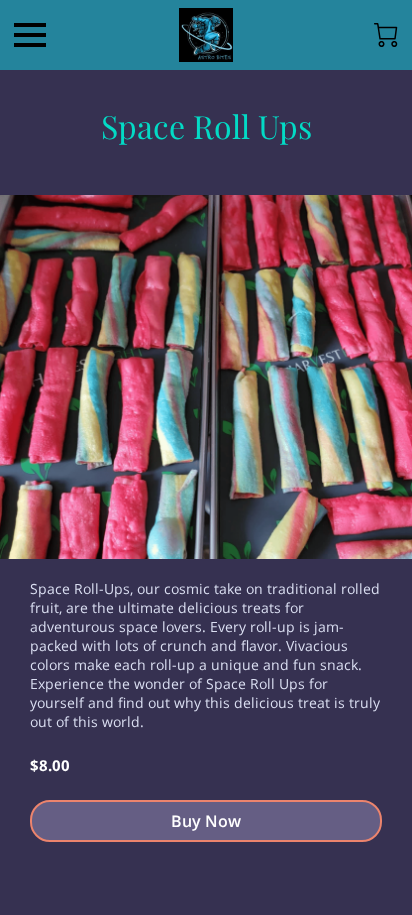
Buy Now (206, 821)
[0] (386, 35)
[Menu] (30, 35)
